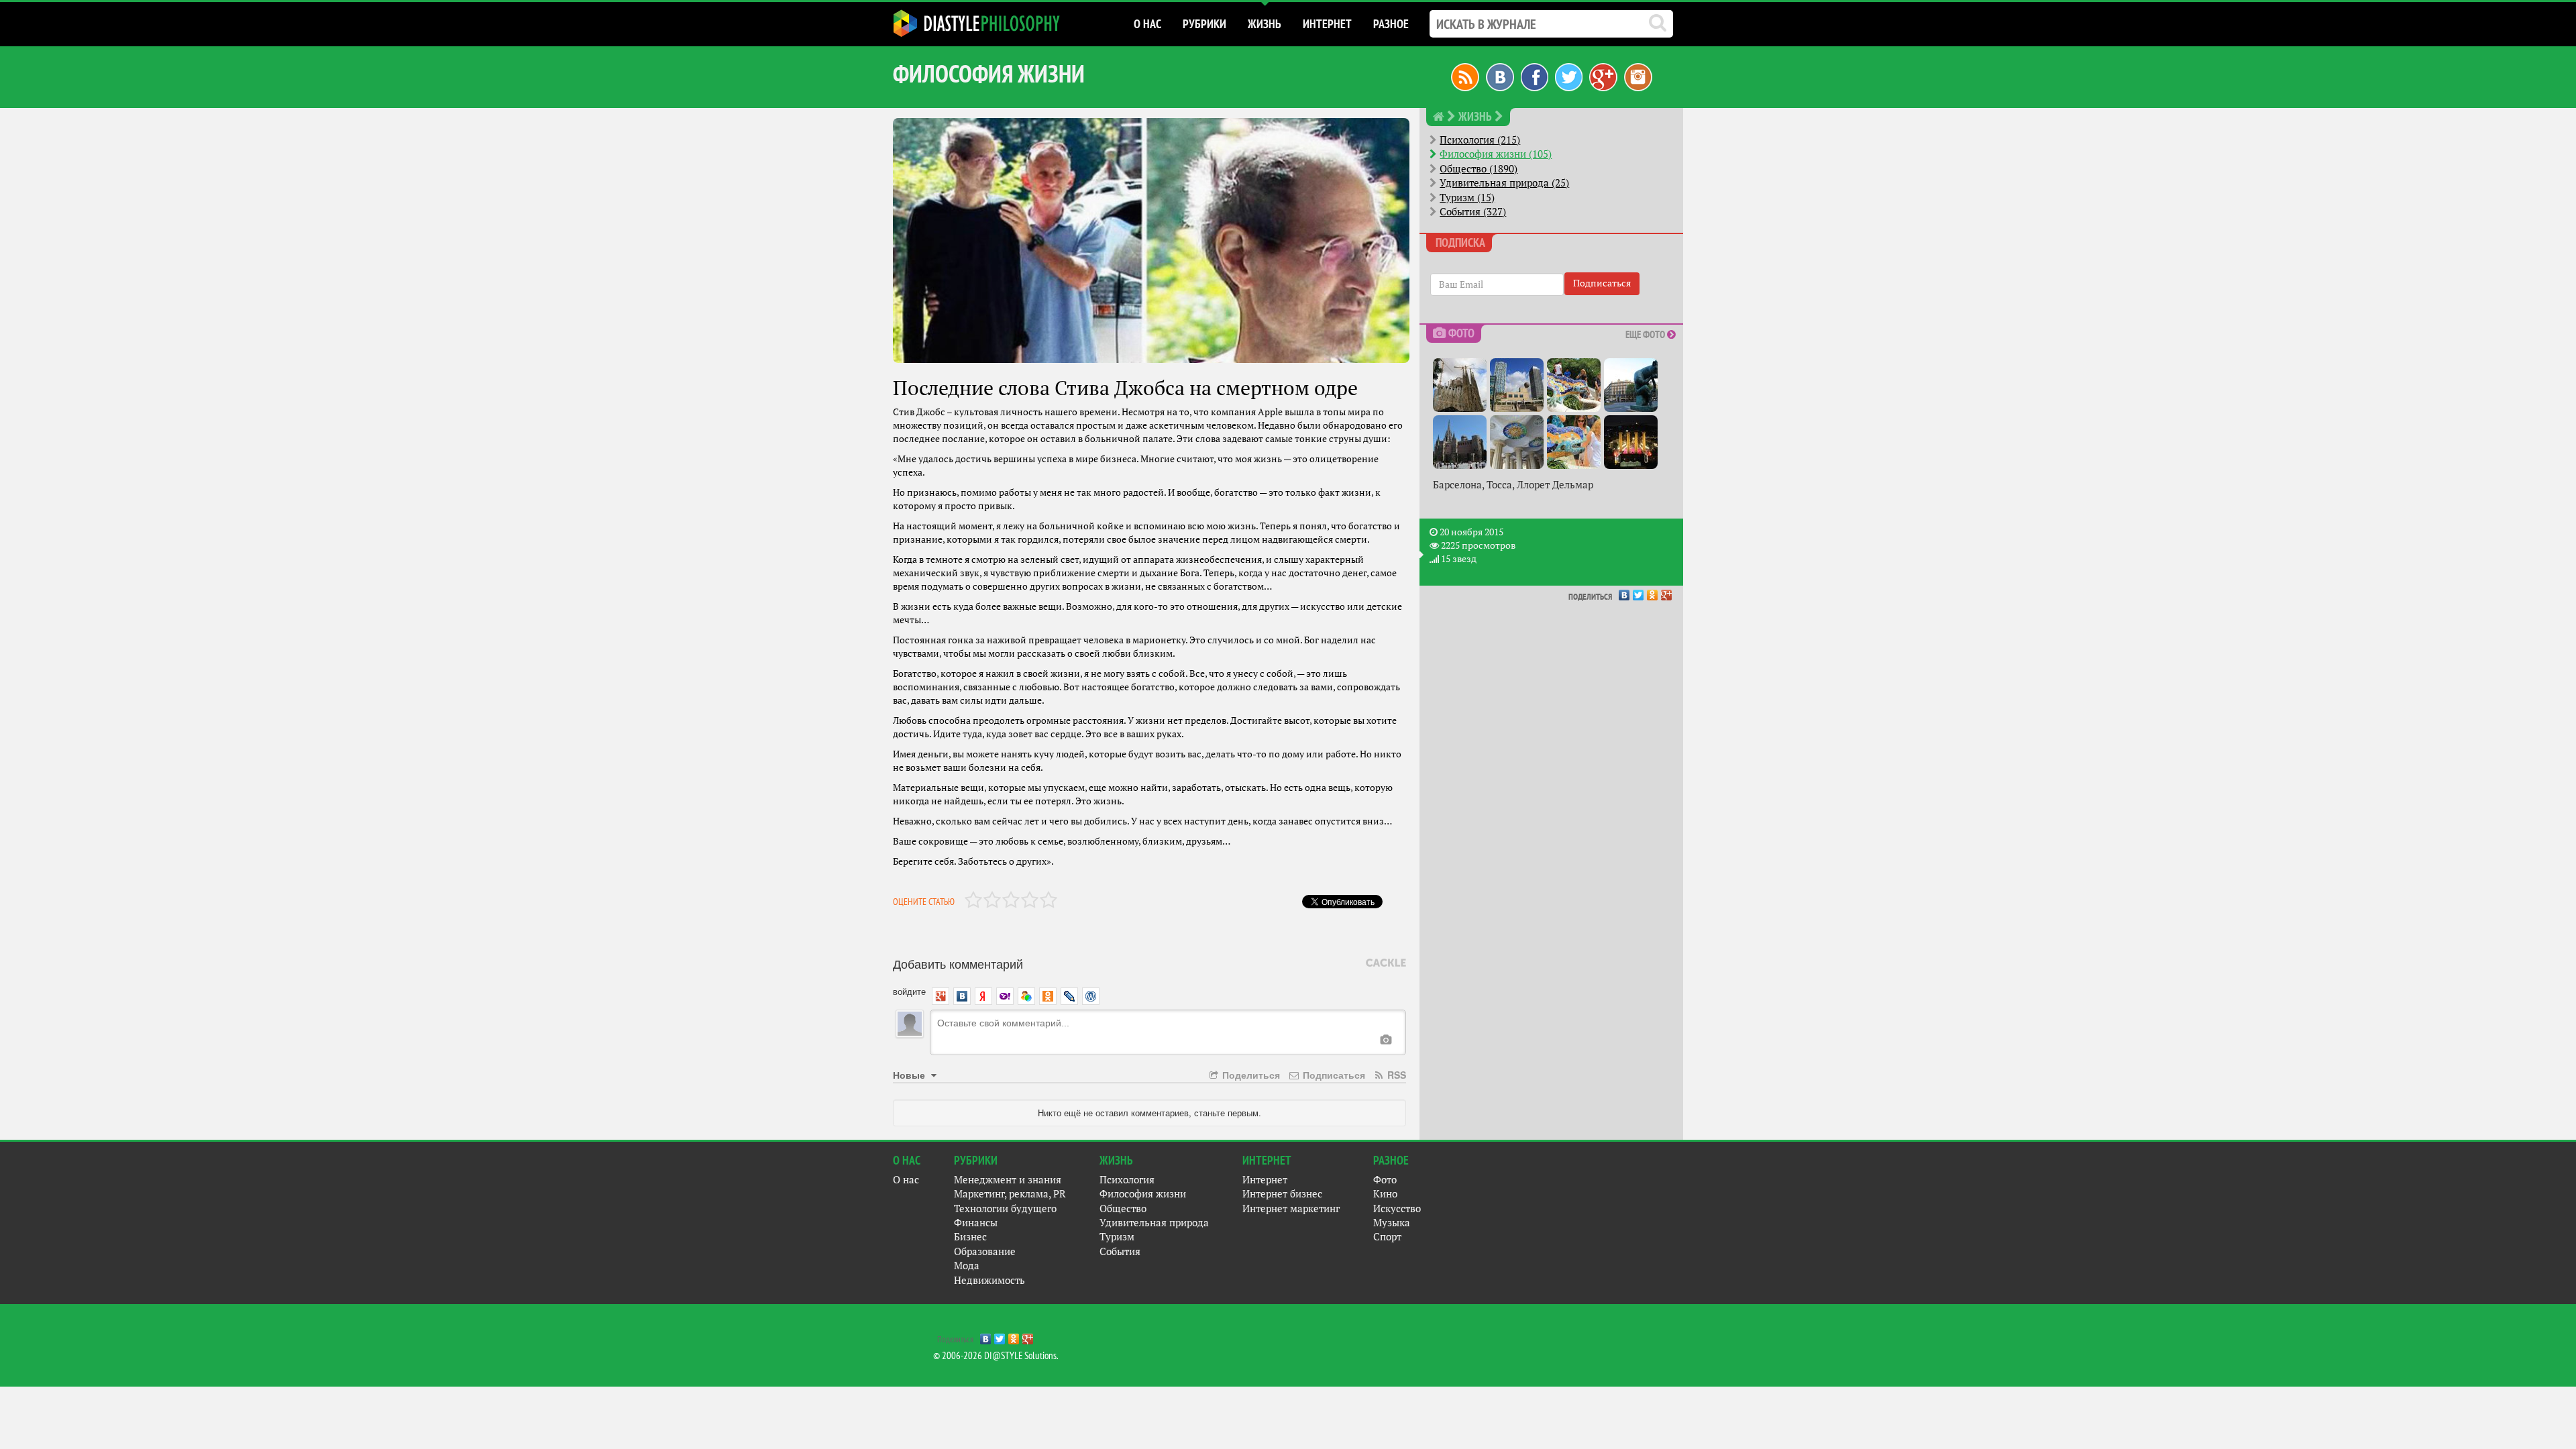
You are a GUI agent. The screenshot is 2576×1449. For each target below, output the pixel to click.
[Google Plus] (1667, 592)
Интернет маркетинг (1291, 1209)
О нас (906, 1180)
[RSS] (1465, 76)
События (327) (1473, 212)
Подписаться (1333, 1075)
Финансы (976, 1223)
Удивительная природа (1154, 1223)
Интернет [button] (1327, 24)
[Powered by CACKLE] (1386, 963)
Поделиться (1250, 1075)
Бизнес (970, 1237)
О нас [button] (1147, 24)
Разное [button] (1391, 24)
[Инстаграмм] (1638, 76)
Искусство (1397, 1209)
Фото (1385, 1180)
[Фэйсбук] (1535, 76)
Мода (967, 1266)
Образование (985, 1251)
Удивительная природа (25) (1504, 183)
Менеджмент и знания (1008, 1180)
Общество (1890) (1479, 169)
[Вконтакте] (1500, 76)
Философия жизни (1143, 1194)
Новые (910, 1075)
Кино (1385, 1194)
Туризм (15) (1467, 198)
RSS (1395, 1075)
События (1120, 1251)
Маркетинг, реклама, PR (1010, 1194)
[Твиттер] (1569, 76)
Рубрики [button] (1204, 24)
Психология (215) (1480, 140)
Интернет (1265, 1180)
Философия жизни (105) (1496, 154)
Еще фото (1646, 334)
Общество (1123, 1209)
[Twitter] (1639, 592)
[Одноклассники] (1653, 592)
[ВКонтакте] (1624, 592)
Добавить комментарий (958, 963)
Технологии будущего (1005, 1209)
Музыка (1392, 1223)
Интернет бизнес (1282, 1194)
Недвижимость (989, 1280)
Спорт (1387, 1237)
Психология (1127, 1180)
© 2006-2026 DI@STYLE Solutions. (996, 1355)
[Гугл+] (1603, 76)
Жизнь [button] (1265, 24)
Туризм (1117, 1237)
